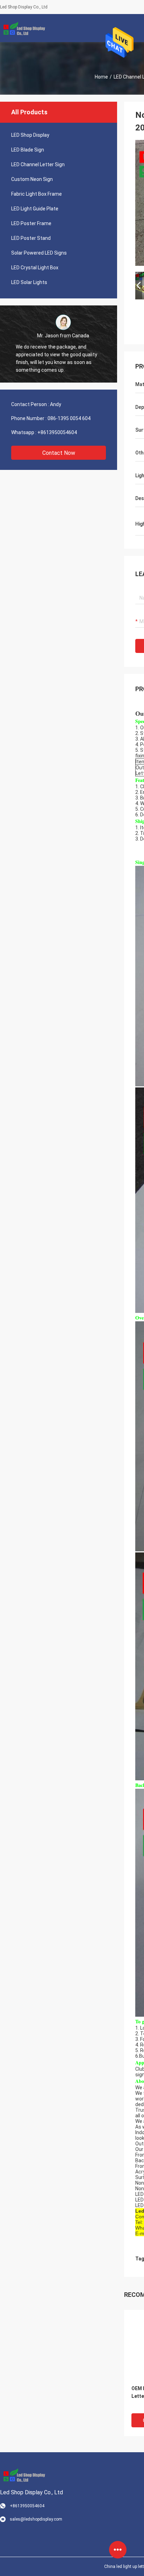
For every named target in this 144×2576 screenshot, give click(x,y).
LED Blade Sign (28, 150)
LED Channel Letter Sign (38, 164)
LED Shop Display (30, 135)
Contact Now (59, 453)
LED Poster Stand (31, 238)
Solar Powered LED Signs (39, 253)
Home (101, 77)
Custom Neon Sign (32, 179)
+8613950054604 (57, 432)
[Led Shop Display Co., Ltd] (23, 28)
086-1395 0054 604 (69, 418)
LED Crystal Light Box (35, 268)
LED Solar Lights (29, 282)
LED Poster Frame (31, 223)
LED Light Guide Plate (35, 209)
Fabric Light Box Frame (37, 194)
